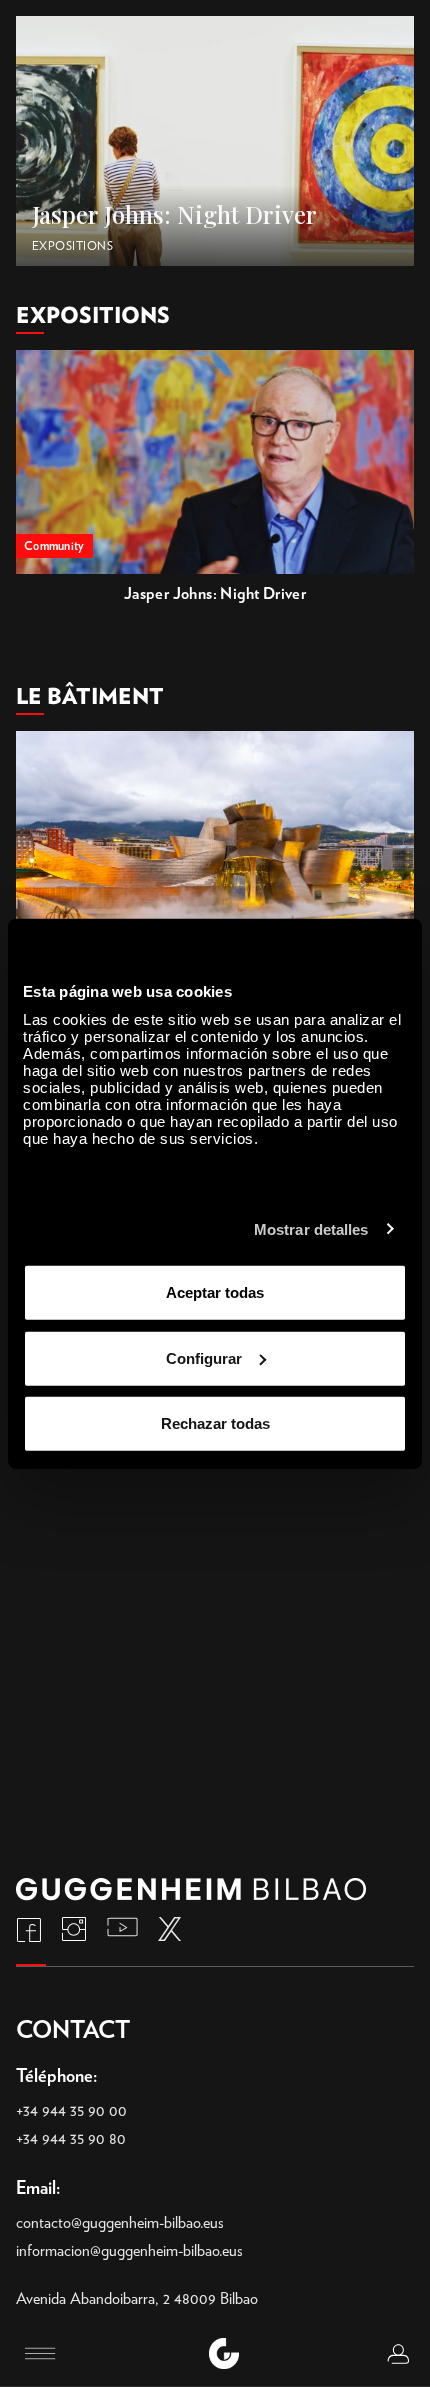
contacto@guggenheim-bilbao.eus (120, 2222)
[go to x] (170, 1929)
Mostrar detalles (311, 1228)
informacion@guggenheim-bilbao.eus (129, 2250)
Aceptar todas (215, 1292)
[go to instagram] (74, 1929)
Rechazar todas (215, 1423)
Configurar (204, 1357)
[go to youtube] (122, 1929)
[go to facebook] (28, 1929)
